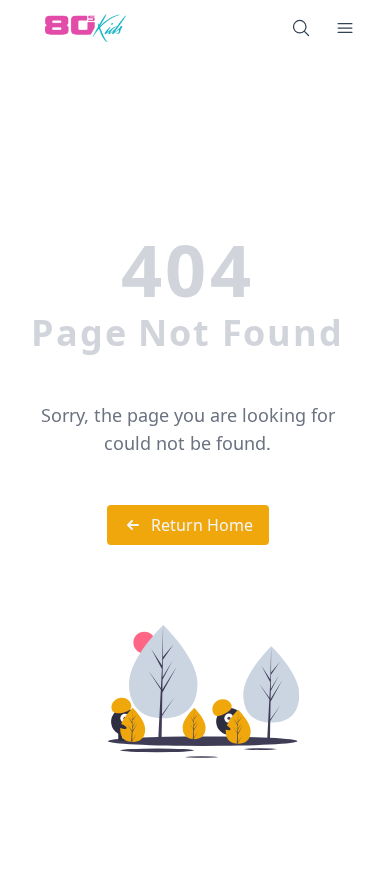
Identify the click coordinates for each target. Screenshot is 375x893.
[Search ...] (301, 28)
